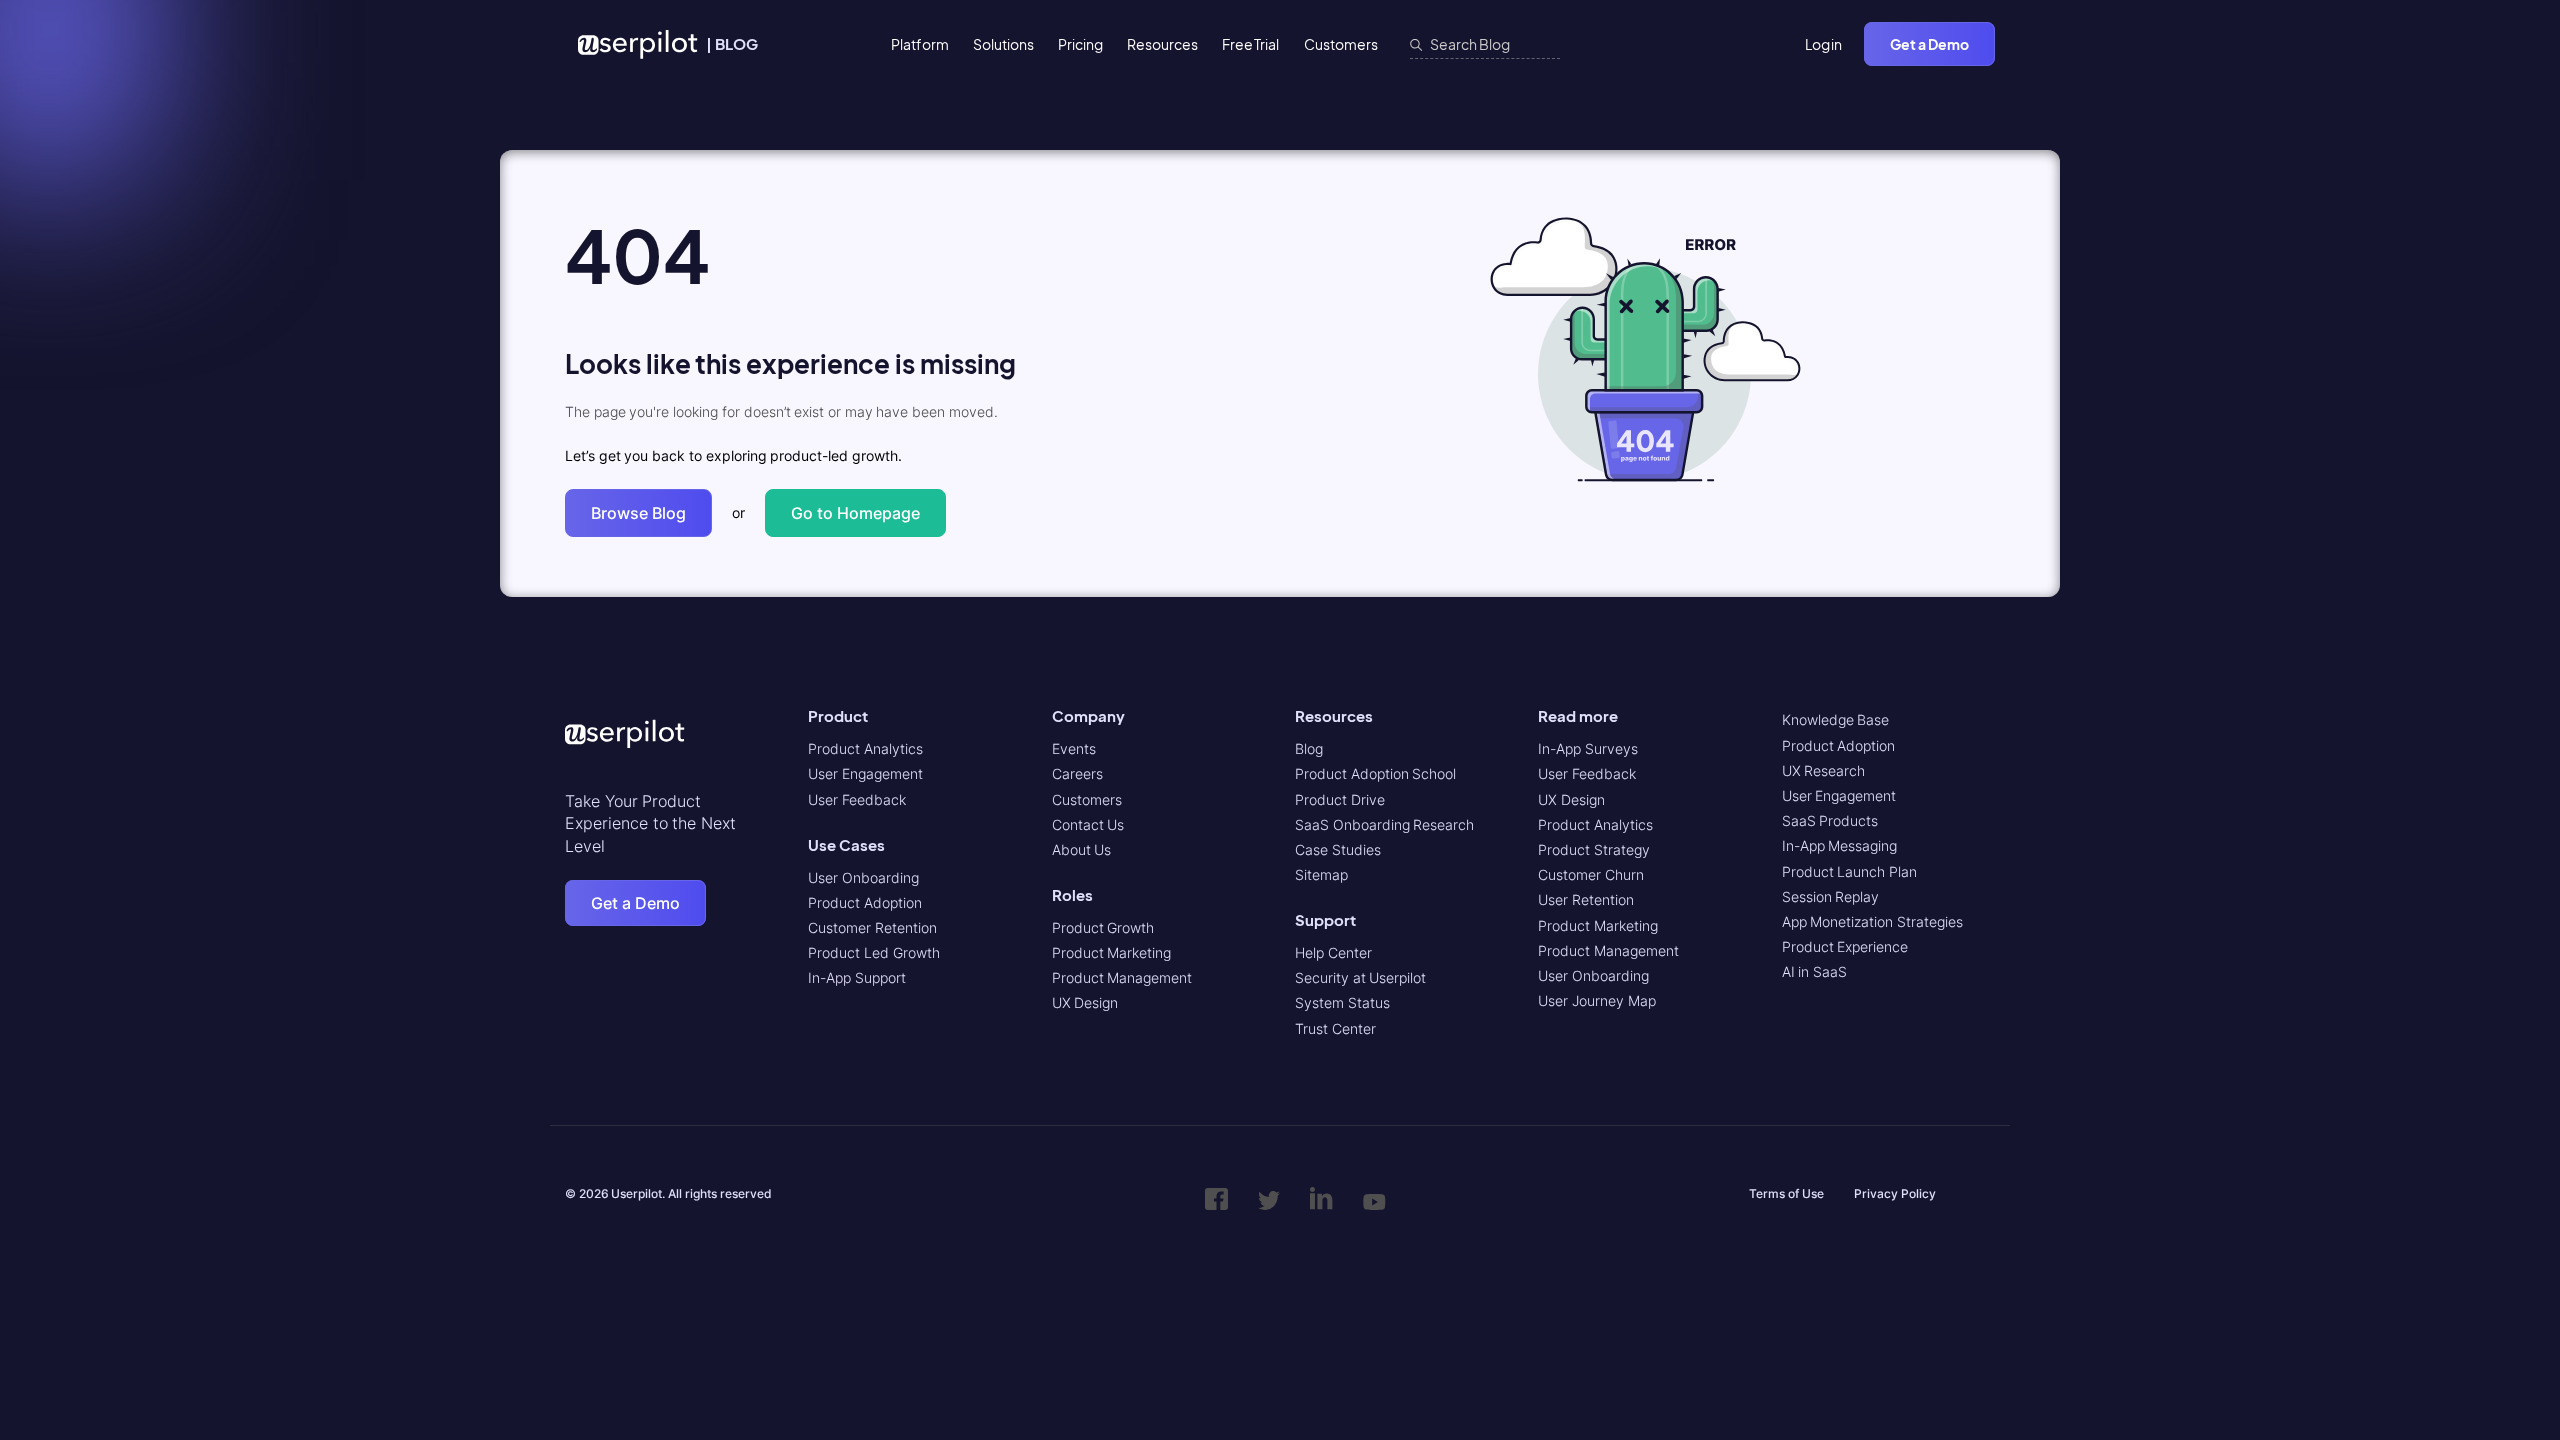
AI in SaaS (1814, 971)
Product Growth (1103, 927)
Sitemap (1321, 874)
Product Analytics (865, 748)
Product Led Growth (873, 952)
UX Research (1824, 770)
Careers (1077, 773)
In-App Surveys (1588, 748)
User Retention (1586, 899)
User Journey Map (1596, 1000)
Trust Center (1335, 1028)
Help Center (1333, 952)
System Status (1342, 1002)
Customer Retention (872, 927)
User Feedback (857, 799)
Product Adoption (865, 902)
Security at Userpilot (1360, 977)
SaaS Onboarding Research (1384, 824)
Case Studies (1338, 849)
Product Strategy (1594, 849)
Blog (1309, 748)
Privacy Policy (1895, 1193)
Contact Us (1088, 824)
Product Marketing (1112, 952)
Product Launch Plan (1849, 871)
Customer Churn (1591, 874)
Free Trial (1251, 44)
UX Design (1085, 1002)
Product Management (1122, 977)
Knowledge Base (1836, 719)
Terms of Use (1786, 1193)
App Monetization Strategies (1872, 921)
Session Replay (1831, 896)
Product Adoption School (1375, 773)
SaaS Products (1830, 820)
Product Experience (1845, 946)
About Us (1082, 849)
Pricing (1080, 44)
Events (1074, 748)
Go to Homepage (855, 513)
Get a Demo (1929, 44)
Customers (1341, 44)
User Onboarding (863, 877)
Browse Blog (638, 513)
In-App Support (857, 977)
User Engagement (865, 773)
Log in (1824, 44)
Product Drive (1340, 799)
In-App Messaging (1840, 845)
